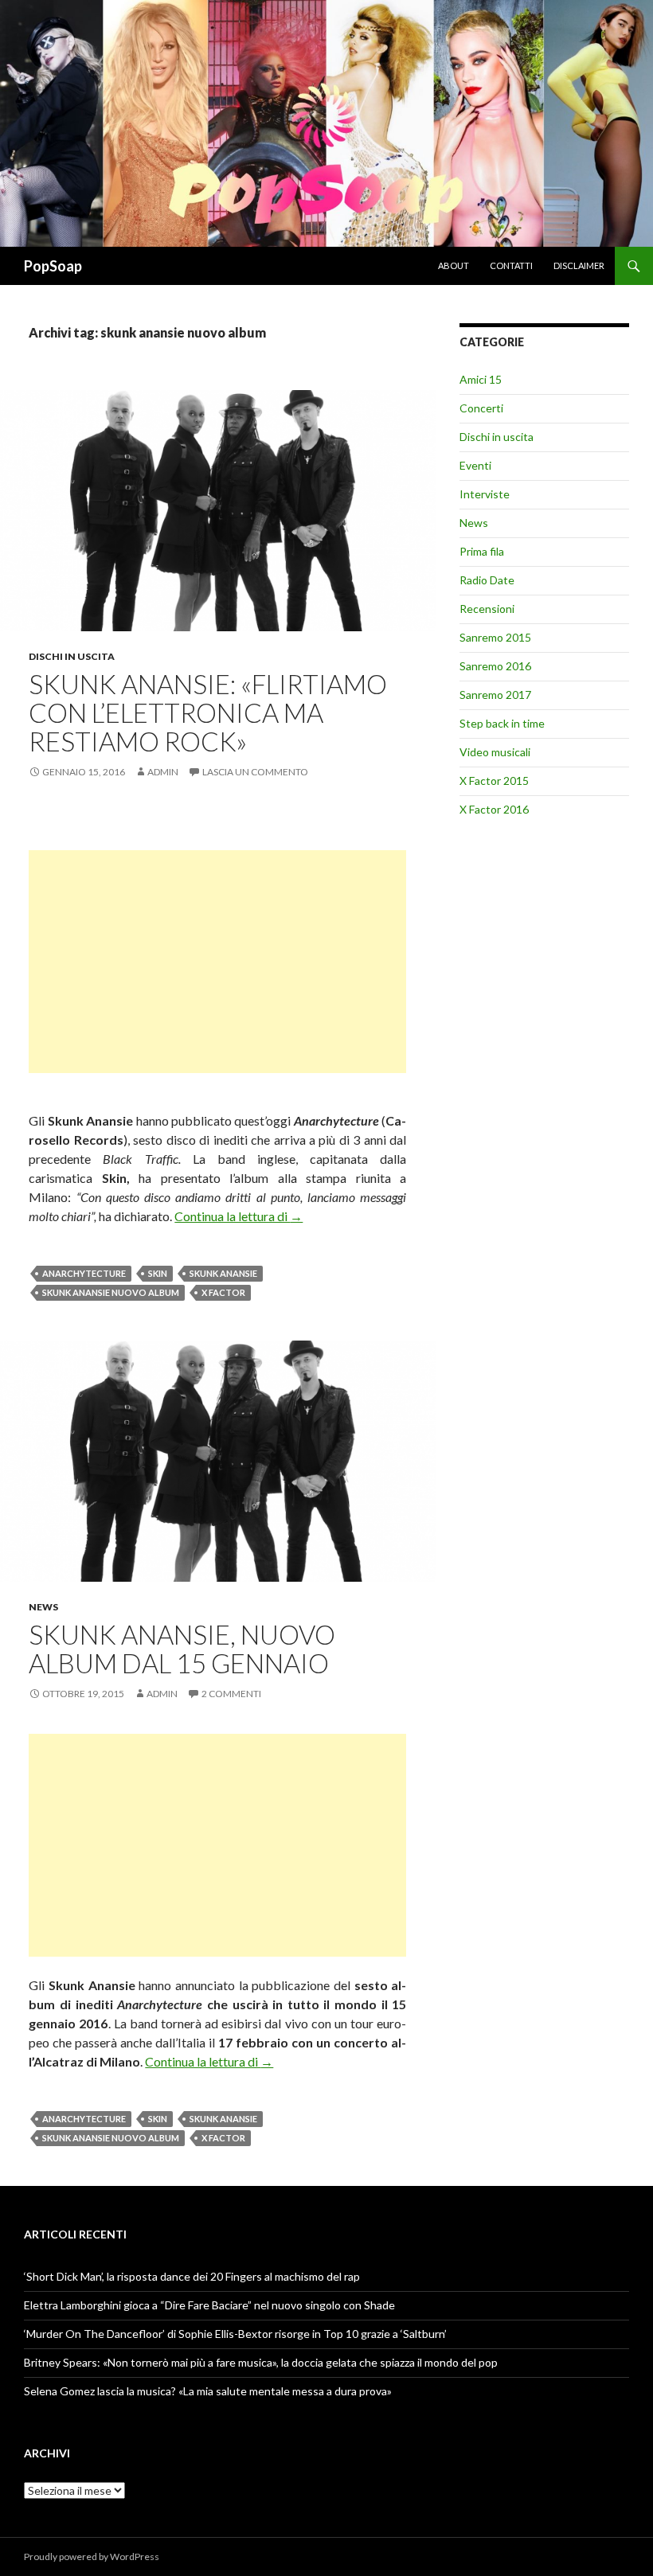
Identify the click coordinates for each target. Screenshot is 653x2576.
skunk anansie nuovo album (111, 1292)
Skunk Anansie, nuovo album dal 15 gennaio (182, 1649)
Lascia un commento (255, 772)
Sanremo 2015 (495, 637)
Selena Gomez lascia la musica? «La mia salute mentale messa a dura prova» (208, 2391)
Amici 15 (481, 379)
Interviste (485, 494)
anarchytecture (84, 1273)
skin (158, 1273)
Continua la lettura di (239, 1216)
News (43, 1607)
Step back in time (502, 723)
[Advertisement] (217, 962)
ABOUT (454, 265)
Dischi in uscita (72, 656)
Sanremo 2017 (495, 695)
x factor (223, 1292)
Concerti (481, 408)
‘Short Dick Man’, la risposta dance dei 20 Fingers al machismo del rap (192, 2276)
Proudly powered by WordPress (92, 2556)
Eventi (475, 465)
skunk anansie (223, 1273)
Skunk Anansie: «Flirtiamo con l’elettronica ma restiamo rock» (208, 712)
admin (163, 772)
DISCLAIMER (579, 265)
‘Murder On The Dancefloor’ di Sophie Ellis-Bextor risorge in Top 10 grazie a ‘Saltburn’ (235, 2334)
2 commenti (231, 1694)
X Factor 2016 (494, 809)
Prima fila (482, 551)
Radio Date (487, 580)
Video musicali (495, 752)
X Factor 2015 (494, 781)
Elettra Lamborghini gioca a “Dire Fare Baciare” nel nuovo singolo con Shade (209, 2305)
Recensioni (487, 609)
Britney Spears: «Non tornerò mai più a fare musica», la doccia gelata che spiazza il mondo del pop (261, 2362)
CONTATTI (511, 265)
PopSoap (53, 266)
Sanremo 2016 (495, 666)
